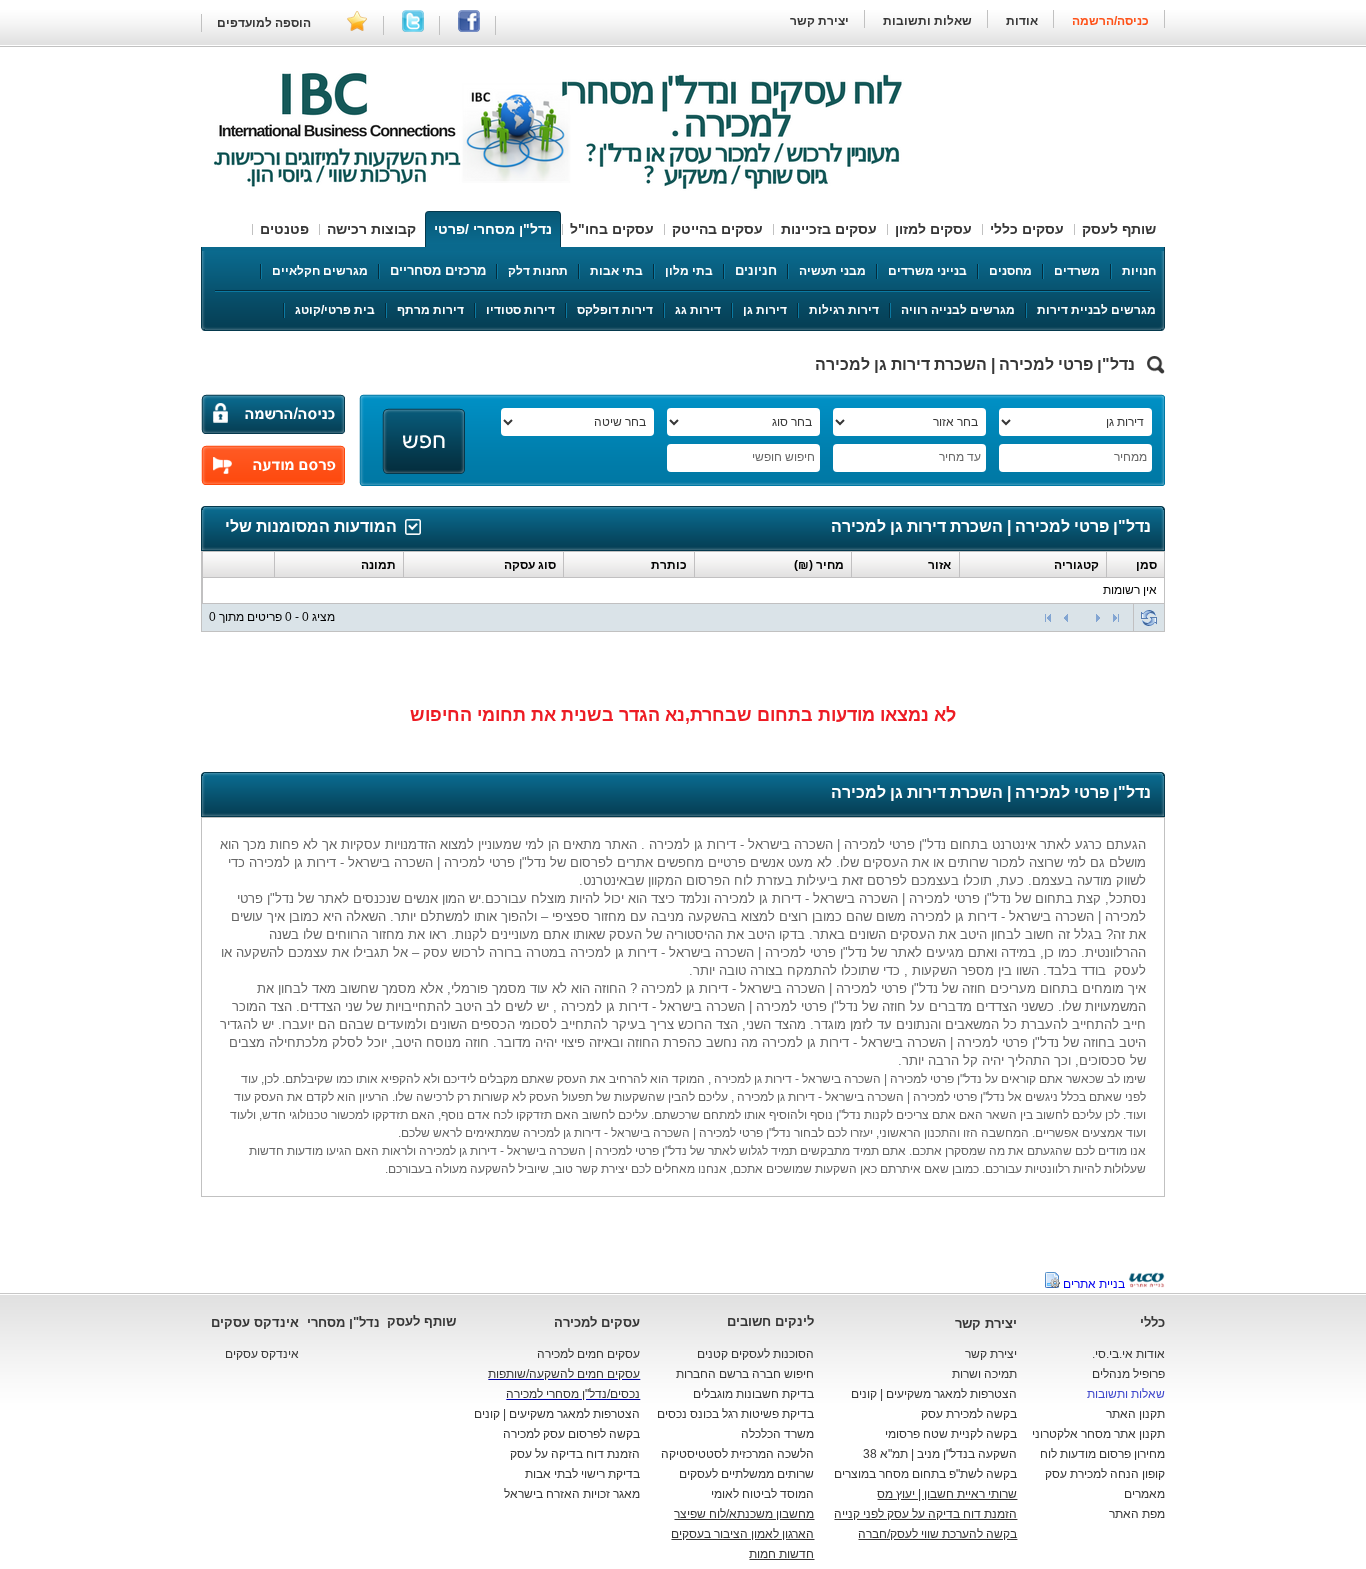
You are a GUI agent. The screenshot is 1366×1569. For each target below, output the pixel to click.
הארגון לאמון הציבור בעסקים (742, 1534)
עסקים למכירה (597, 1322)
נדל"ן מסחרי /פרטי (493, 229)
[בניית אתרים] (1146, 1284)
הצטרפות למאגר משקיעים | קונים (934, 1394)
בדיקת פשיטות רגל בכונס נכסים (735, 1414)
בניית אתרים (1094, 1284)
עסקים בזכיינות (829, 229)
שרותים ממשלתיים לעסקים (746, 1474)
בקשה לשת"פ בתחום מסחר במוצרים (925, 1474)
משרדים (1077, 271)
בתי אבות (616, 271)
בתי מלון (689, 271)
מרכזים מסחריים (438, 270)
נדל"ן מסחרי (343, 1322)
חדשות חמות (781, 1554)
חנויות (1139, 271)
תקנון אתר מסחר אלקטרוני (1098, 1434)
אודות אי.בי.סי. (1128, 1354)
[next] (1098, 618)
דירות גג (698, 310)
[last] (1116, 618)
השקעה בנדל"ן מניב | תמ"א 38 (940, 1454)
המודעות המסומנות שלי (311, 526)
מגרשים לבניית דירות (1096, 310)
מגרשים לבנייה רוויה (958, 310)
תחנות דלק (538, 271)
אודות (1022, 21)
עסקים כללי (1027, 229)
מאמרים (1144, 1494)
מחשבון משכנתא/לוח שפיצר (744, 1514)
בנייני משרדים (927, 271)
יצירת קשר (819, 21)
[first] (1048, 618)
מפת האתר (1137, 1514)
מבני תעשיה (832, 271)
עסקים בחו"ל (612, 229)
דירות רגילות (844, 310)
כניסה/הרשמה (1110, 21)
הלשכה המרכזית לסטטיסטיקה (737, 1454)
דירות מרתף (430, 310)
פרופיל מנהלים (1128, 1374)
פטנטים (284, 229)
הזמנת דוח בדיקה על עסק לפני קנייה (925, 1514)
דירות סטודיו (520, 310)
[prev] (1066, 618)
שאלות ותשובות (926, 21)
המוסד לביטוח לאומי (762, 1494)
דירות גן (765, 310)
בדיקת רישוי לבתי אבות (582, 1474)
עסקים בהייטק (717, 229)
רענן (1149, 618)
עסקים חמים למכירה (588, 1354)
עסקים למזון (933, 229)
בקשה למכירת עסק (969, 1414)
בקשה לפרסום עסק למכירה (571, 1434)
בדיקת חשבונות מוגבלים (753, 1394)
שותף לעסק (1119, 229)
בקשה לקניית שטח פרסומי (951, 1434)
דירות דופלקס (615, 310)
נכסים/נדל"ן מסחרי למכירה (573, 1394)
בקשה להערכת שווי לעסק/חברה (937, 1534)
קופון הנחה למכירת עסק (1105, 1474)
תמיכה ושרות (984, 1374)
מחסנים (1010, 271)
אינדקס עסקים (255, 1322)
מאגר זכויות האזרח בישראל (572, 1494)
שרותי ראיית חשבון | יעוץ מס (947, 1494)
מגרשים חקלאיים (320, 271)
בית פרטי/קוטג (335, 310)
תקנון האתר (1135, 1414)
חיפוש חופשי (783, 457)
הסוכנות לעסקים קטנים (755, 1354)
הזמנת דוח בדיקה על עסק (575, 1454)
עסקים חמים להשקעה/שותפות (564, 1374)
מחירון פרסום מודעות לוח (1102, 1454)
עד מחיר (960, 457)
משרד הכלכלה (777, 1434)
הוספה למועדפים (264, 23)
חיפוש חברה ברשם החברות (745, 1374)
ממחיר (1130, 457)
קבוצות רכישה (371, 229)
